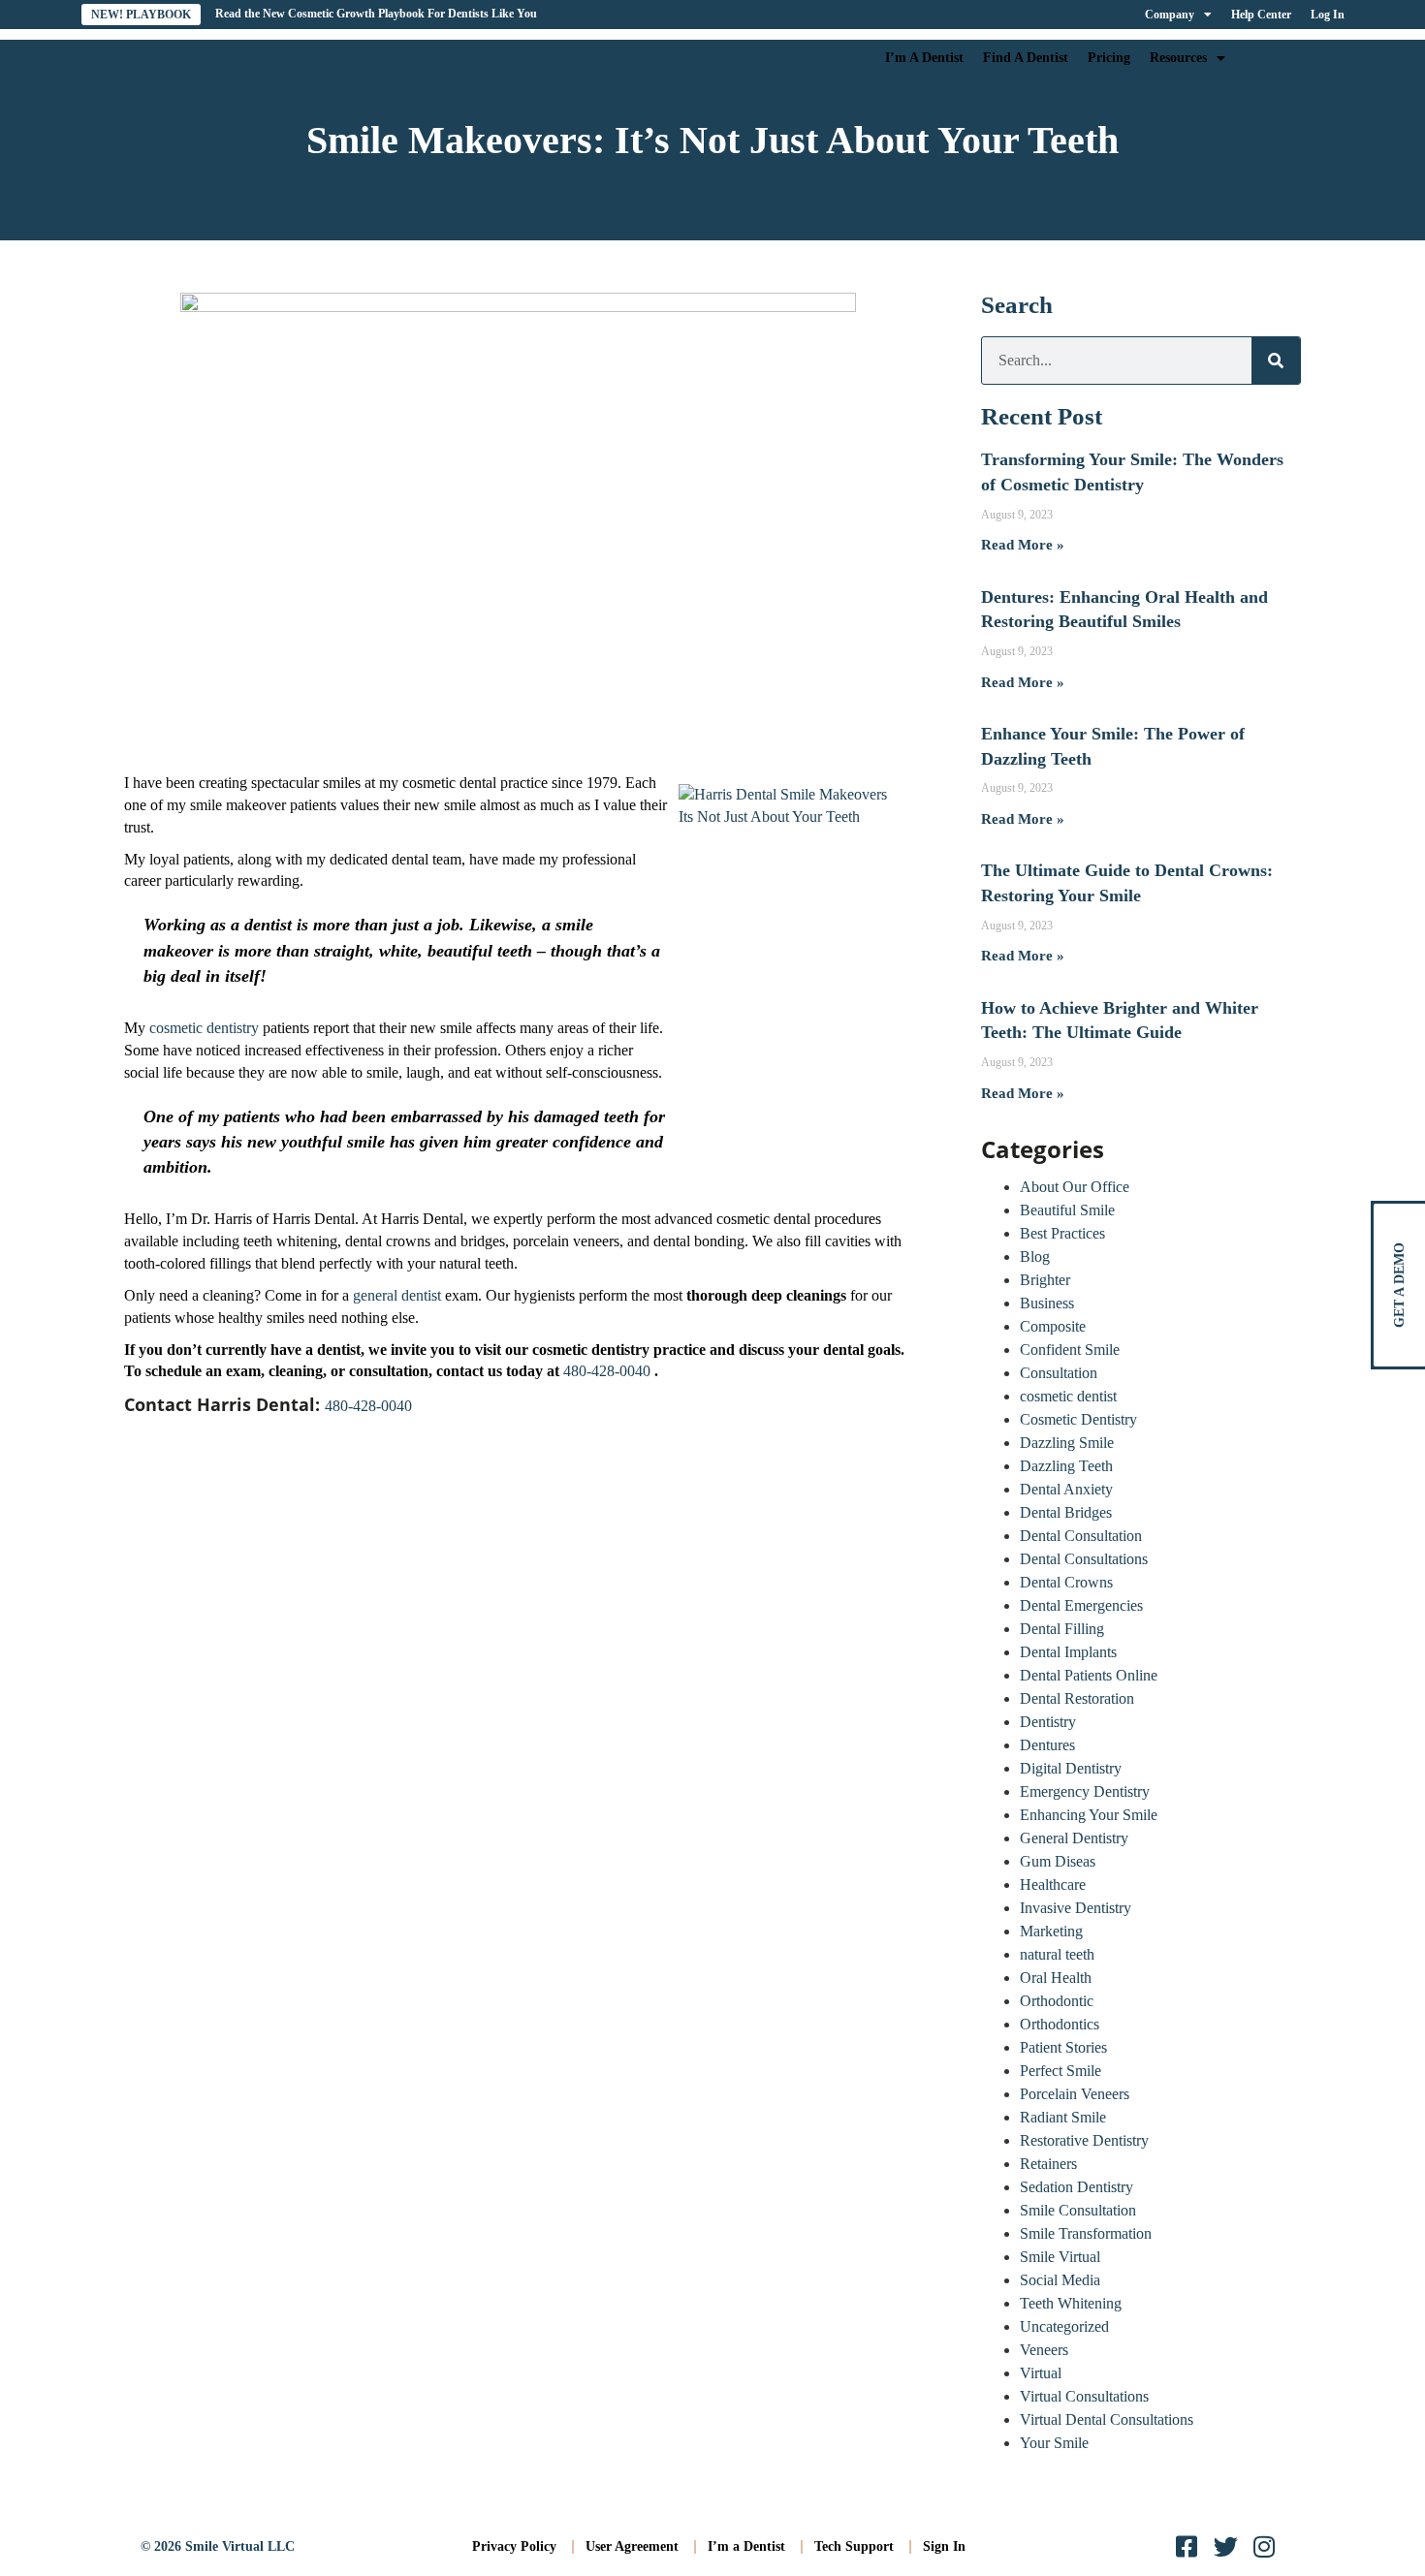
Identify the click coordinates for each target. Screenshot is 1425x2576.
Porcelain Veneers (1075, 2094)
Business (1047, 1303)
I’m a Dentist (746, 2546)
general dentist (397, 1295)
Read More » (1023, 545)
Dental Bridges (1066, 1512)
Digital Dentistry (1071, 1768)
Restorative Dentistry (1084, 2140)
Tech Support (854, 2546)
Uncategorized (1064, 2326)
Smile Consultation (1078, 2210)
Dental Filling (1062, 1629)
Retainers (1048, 2164)
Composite (1053, 1326)
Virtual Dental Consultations (1107, 2419)
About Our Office (1075, 1187)
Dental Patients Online (1089, 1675)
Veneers (1044, 2350)
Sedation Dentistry (1077, 2187)
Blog (1035, 1257)
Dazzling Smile (1067, 1443)
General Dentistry (1074, 1838)
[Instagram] (1265, 2546)
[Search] (1276, 361)
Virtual (1041, 2373)
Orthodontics (1060, 2024)
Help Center (1261, 15)
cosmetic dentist (1068, 1396)
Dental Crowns (1066, 1582)
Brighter (1045, 1280)
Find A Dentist (1026, 58)
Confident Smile (1070, 1350)
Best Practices (1062, 1233)
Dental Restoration (1077, 1698)
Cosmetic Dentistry (1078, 1419)
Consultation (1059, 1373)
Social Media (1060, 2280)
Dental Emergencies (1081, 1605)
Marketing (1051, 1931)
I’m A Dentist (924, 58)
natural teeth (1057, 1954)
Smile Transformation (1086, 2233)
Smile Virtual (1060, 2257)
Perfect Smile (1061, 2071)
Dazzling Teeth (1066, 1466)
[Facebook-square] (1187, 2546)
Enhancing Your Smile (1089, 1815)
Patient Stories (1063, 2047)
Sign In (944, 2546)
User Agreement (632, 2546)
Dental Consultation (1081, 1536)
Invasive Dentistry (1076, 1908)
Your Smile (1054, 2443)
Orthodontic (1057, 2001)
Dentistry (1048, 1722)
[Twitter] (1226, 2546)
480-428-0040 (609, 1371)
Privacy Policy (514, 2546)
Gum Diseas (1058, 1861)
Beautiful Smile (1067, 1210)
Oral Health (1056, 1978)
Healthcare (1053, 1885)
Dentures (1047, 1745)
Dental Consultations (1084, 1559)
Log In (1328, 15)
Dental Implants (1068, 1652)
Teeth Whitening (1071, 2303)
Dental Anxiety (1066, 1489)
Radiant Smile (1063, 2117)
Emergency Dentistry (1085, 1791)
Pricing (1109, 58)
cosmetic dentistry (204, 1028)
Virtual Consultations (1084, 2396)
